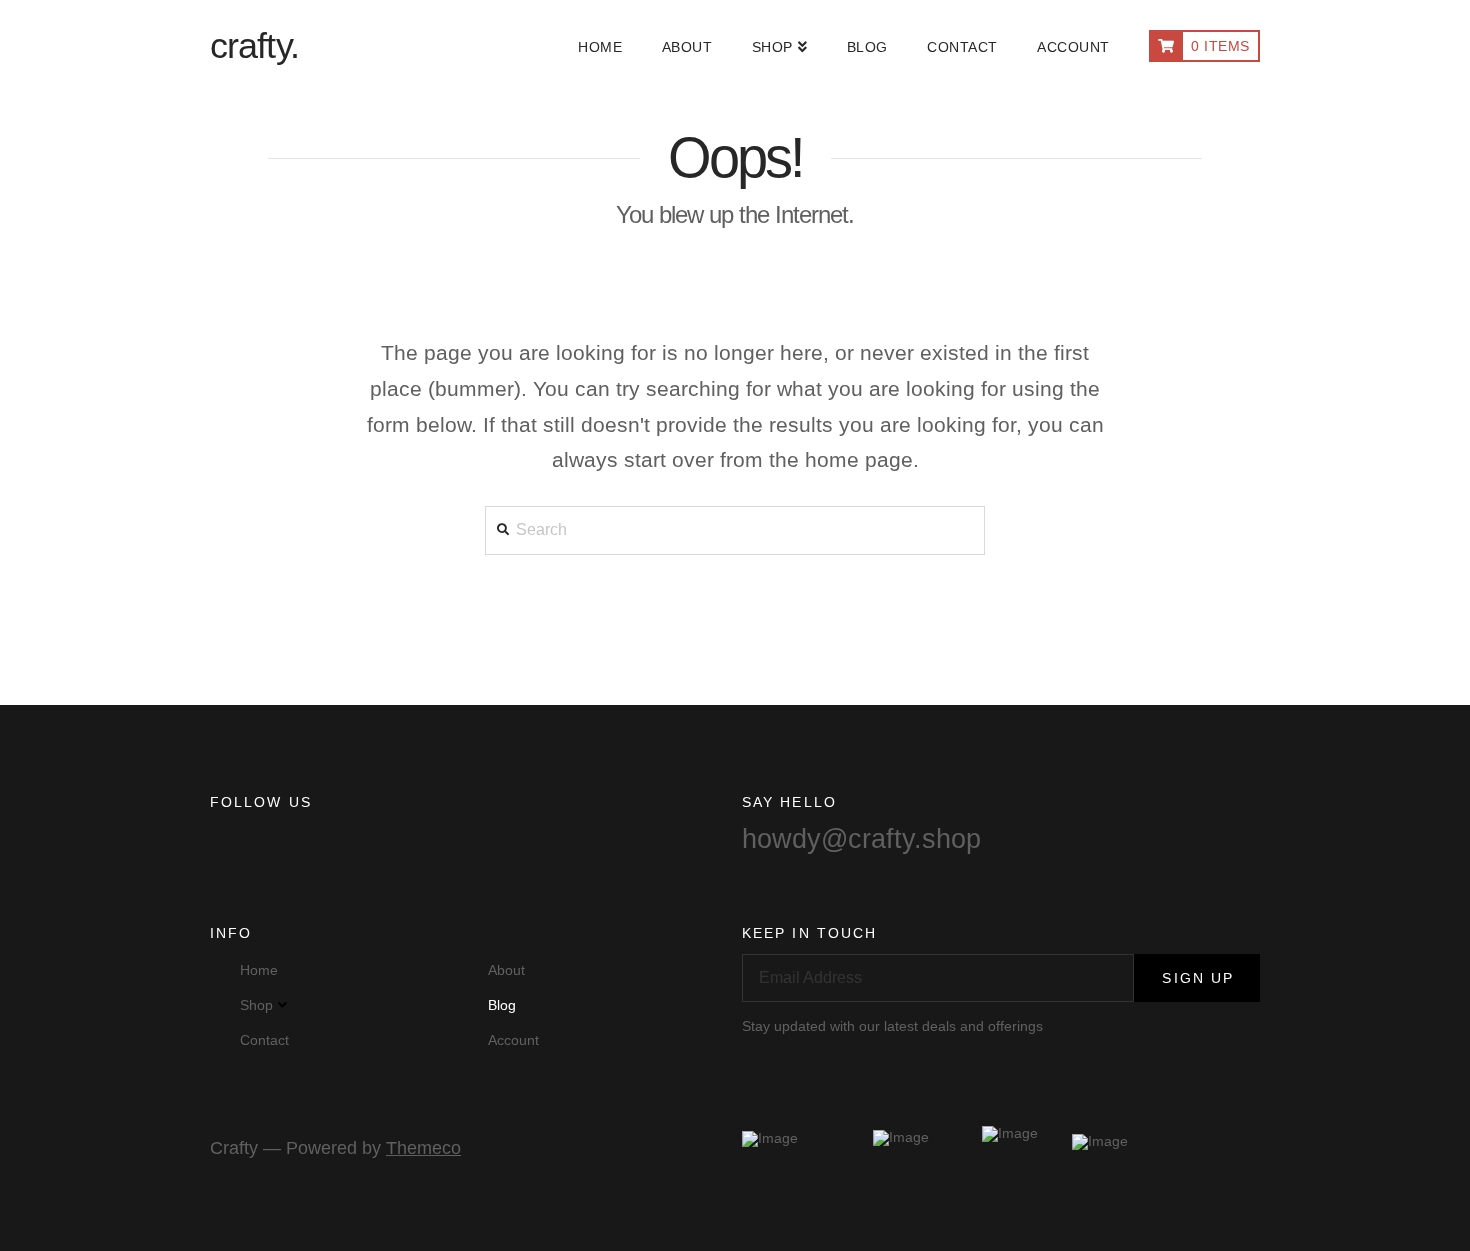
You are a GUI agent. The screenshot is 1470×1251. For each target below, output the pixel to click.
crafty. (254, 46)
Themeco (423, 1148)
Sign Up (1198, 978)
